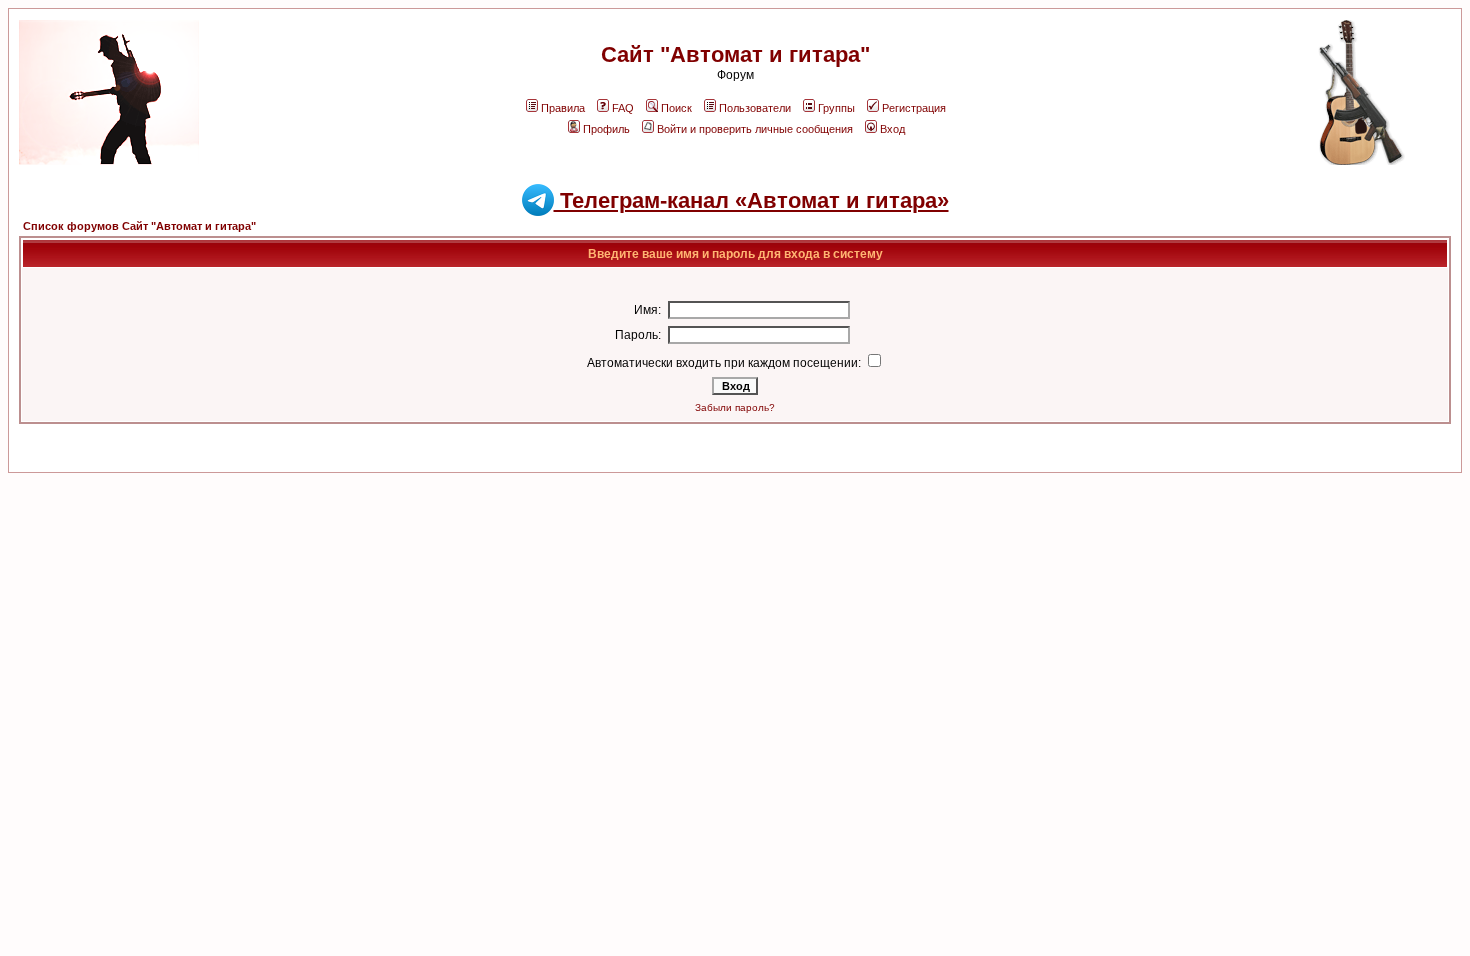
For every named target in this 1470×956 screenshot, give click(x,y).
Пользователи (755, 108)
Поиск (676, 108)
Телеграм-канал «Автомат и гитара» (751, 200)
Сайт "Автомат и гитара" (735, 54)
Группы (836, 108)
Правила (563, 108)
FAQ (623, 108)
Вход (892, 129)
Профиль (606, 129)
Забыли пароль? (735, 407)
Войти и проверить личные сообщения (755, 129)
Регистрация (914, 108)
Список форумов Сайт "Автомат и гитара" (139, 226)
